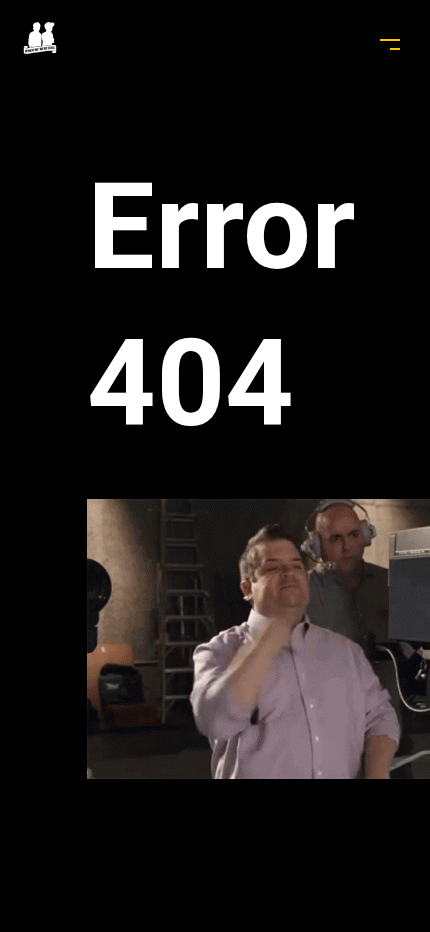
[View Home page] (40, 48)
